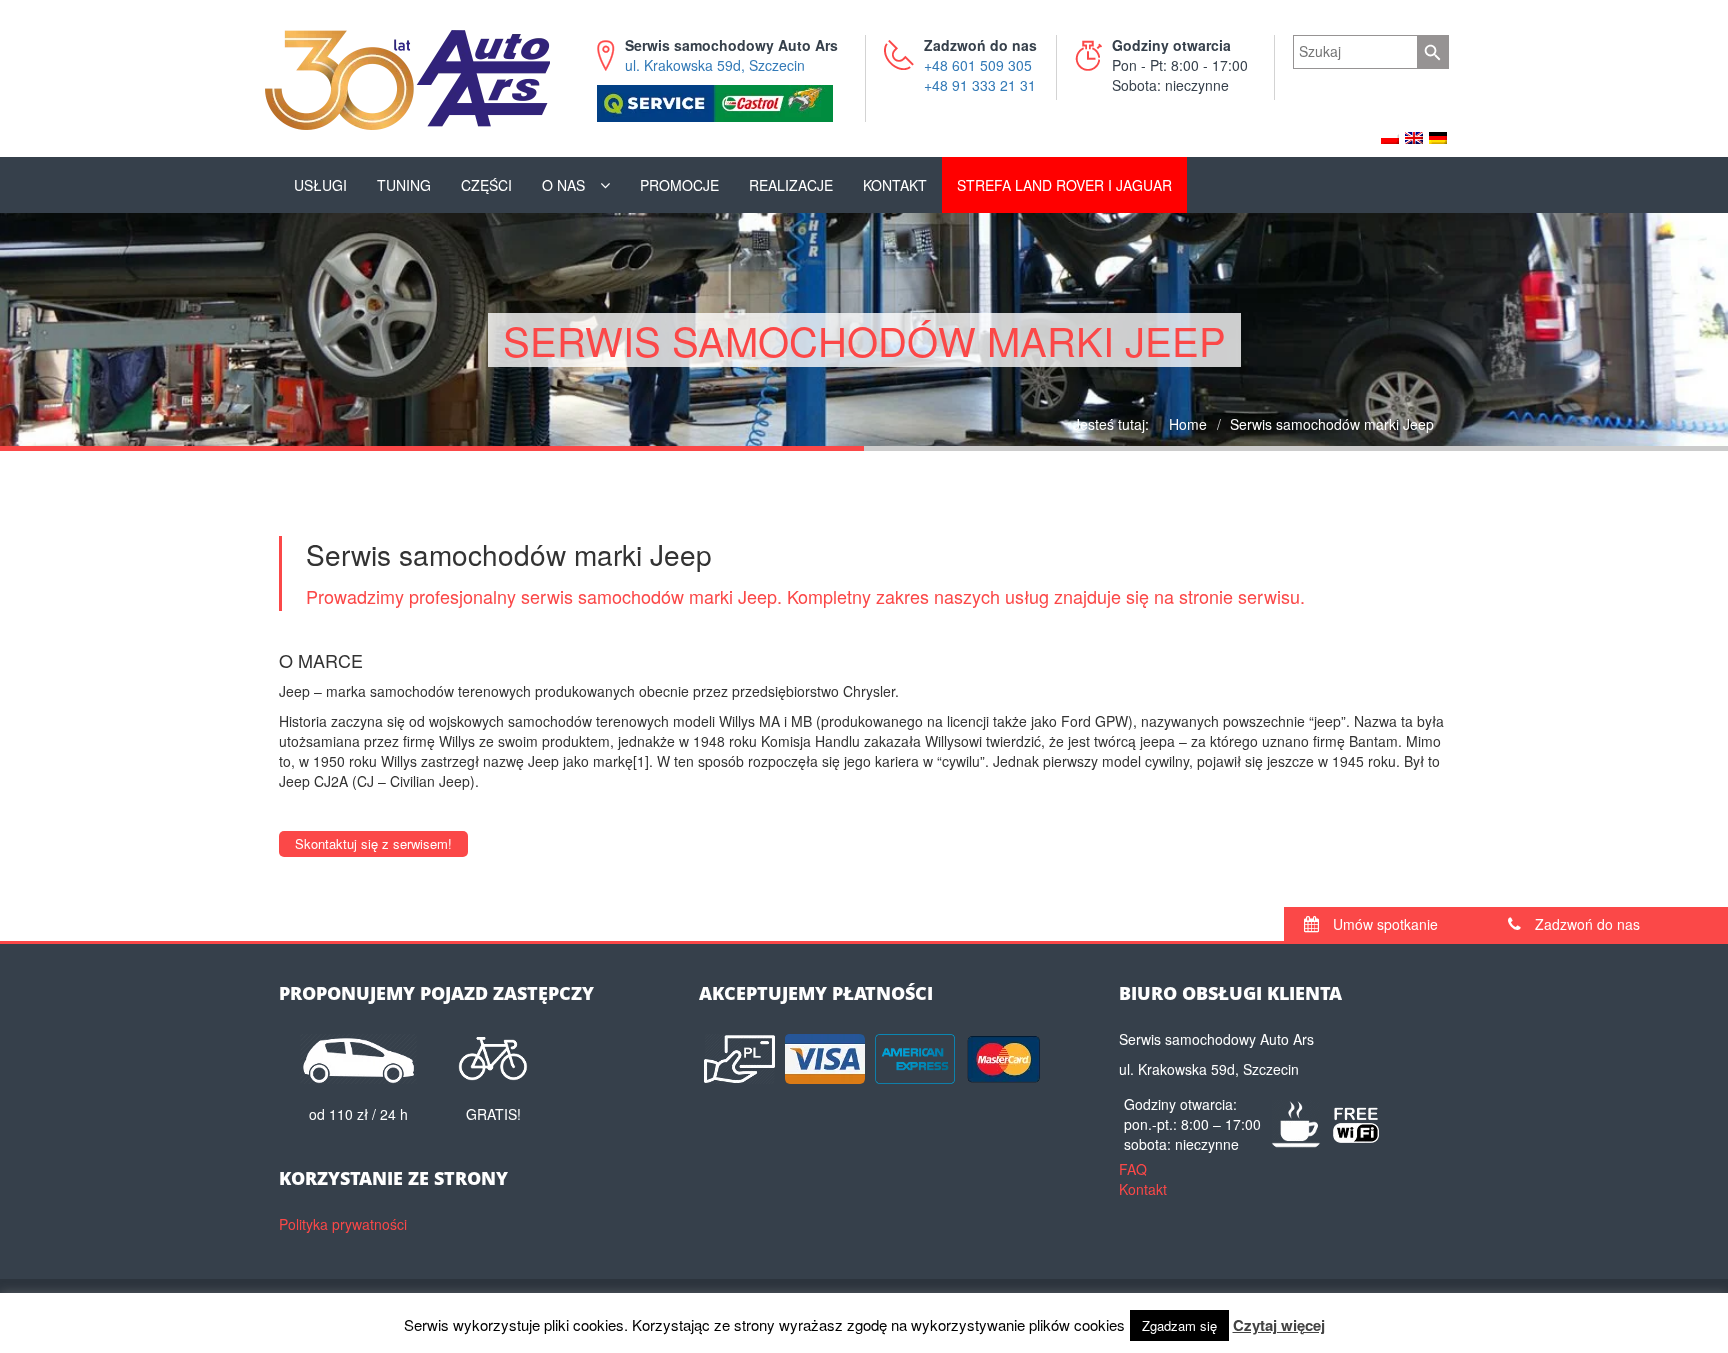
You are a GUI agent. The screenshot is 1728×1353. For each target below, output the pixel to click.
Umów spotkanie (1383, 924)
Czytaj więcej (1279, 1325)
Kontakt (895, 185)
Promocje (679, 185)
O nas (563, 185)
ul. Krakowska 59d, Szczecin (731, 55)
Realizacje (791, 185)
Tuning (404, 185)
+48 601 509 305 (978, 65)
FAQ (1133, 1169)
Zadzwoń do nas (1585, 924)
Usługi (320, 185)
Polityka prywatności (343, 1224)
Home (1188, 424)
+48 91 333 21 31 (980, 85)
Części (486, 185)
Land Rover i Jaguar (1064, 185)
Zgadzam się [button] (1179, 1325)
